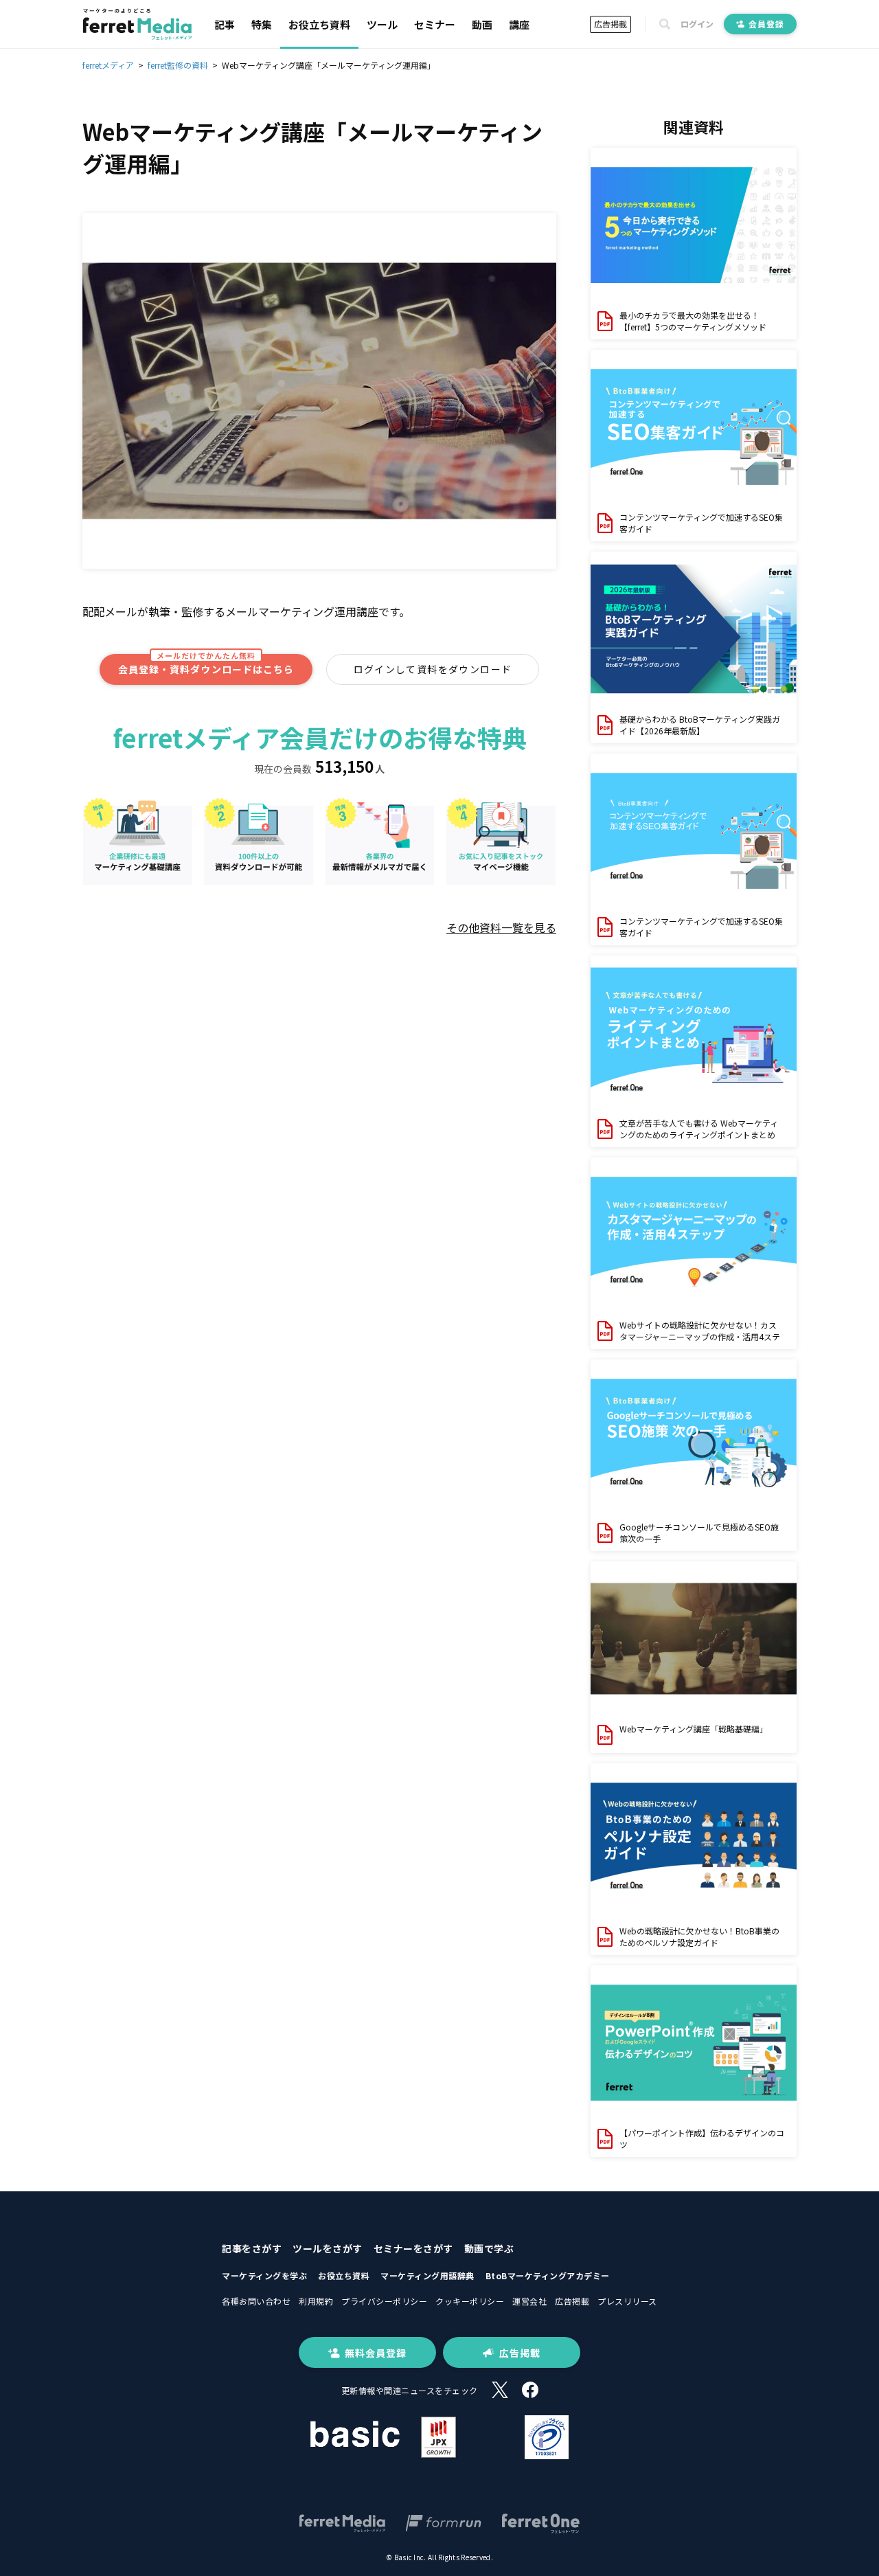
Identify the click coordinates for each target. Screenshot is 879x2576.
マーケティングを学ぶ (264, 2275)
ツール (382, 24)
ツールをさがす (328, 2248)
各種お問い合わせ (256, 2301)
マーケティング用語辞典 (427, 2275)
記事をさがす (252, 2248)
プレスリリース (627, 2301)
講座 (519, 24)
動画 (482, 24)
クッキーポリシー (470, 2301)
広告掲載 (610, 24)
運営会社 (529, 2301)
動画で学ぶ (489, 2248)
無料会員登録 (376, 2353)
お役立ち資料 (319, 24)
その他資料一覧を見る (501, 927)
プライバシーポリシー (384, 2301)
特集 (262, 24)
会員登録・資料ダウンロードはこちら (206, 665)
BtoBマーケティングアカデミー (548, 2275)
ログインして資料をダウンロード (433, 669)
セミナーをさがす (413, 2248)
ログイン (697, 24)
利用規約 (316, 2301)
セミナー (435, 24)
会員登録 (766, 24)
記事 (225, 24)
